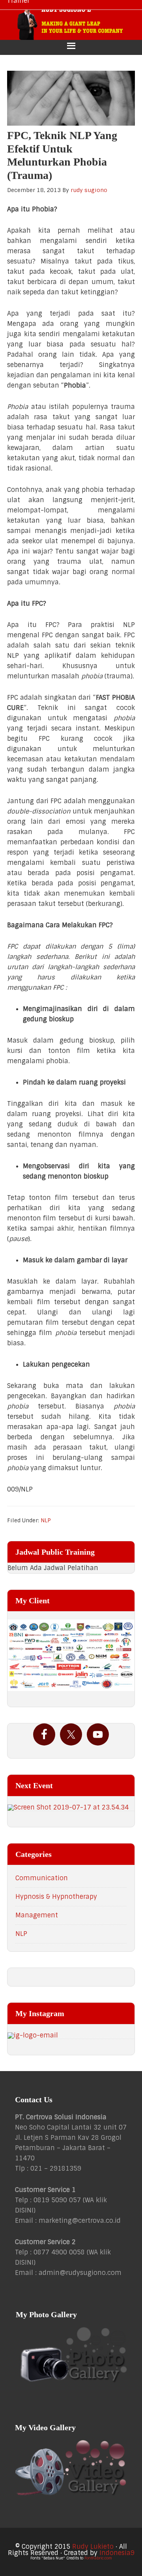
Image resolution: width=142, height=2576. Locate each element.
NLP (46, 1520)
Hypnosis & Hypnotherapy (56, 1897)
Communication (42, 1878)
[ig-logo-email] (71, 2036)
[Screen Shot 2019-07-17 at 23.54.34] (71, 1808)
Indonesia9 (117, 2553)
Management (37, 1915)
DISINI (24, 2210)
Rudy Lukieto (93, 2547)
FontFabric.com (98, 2558)
